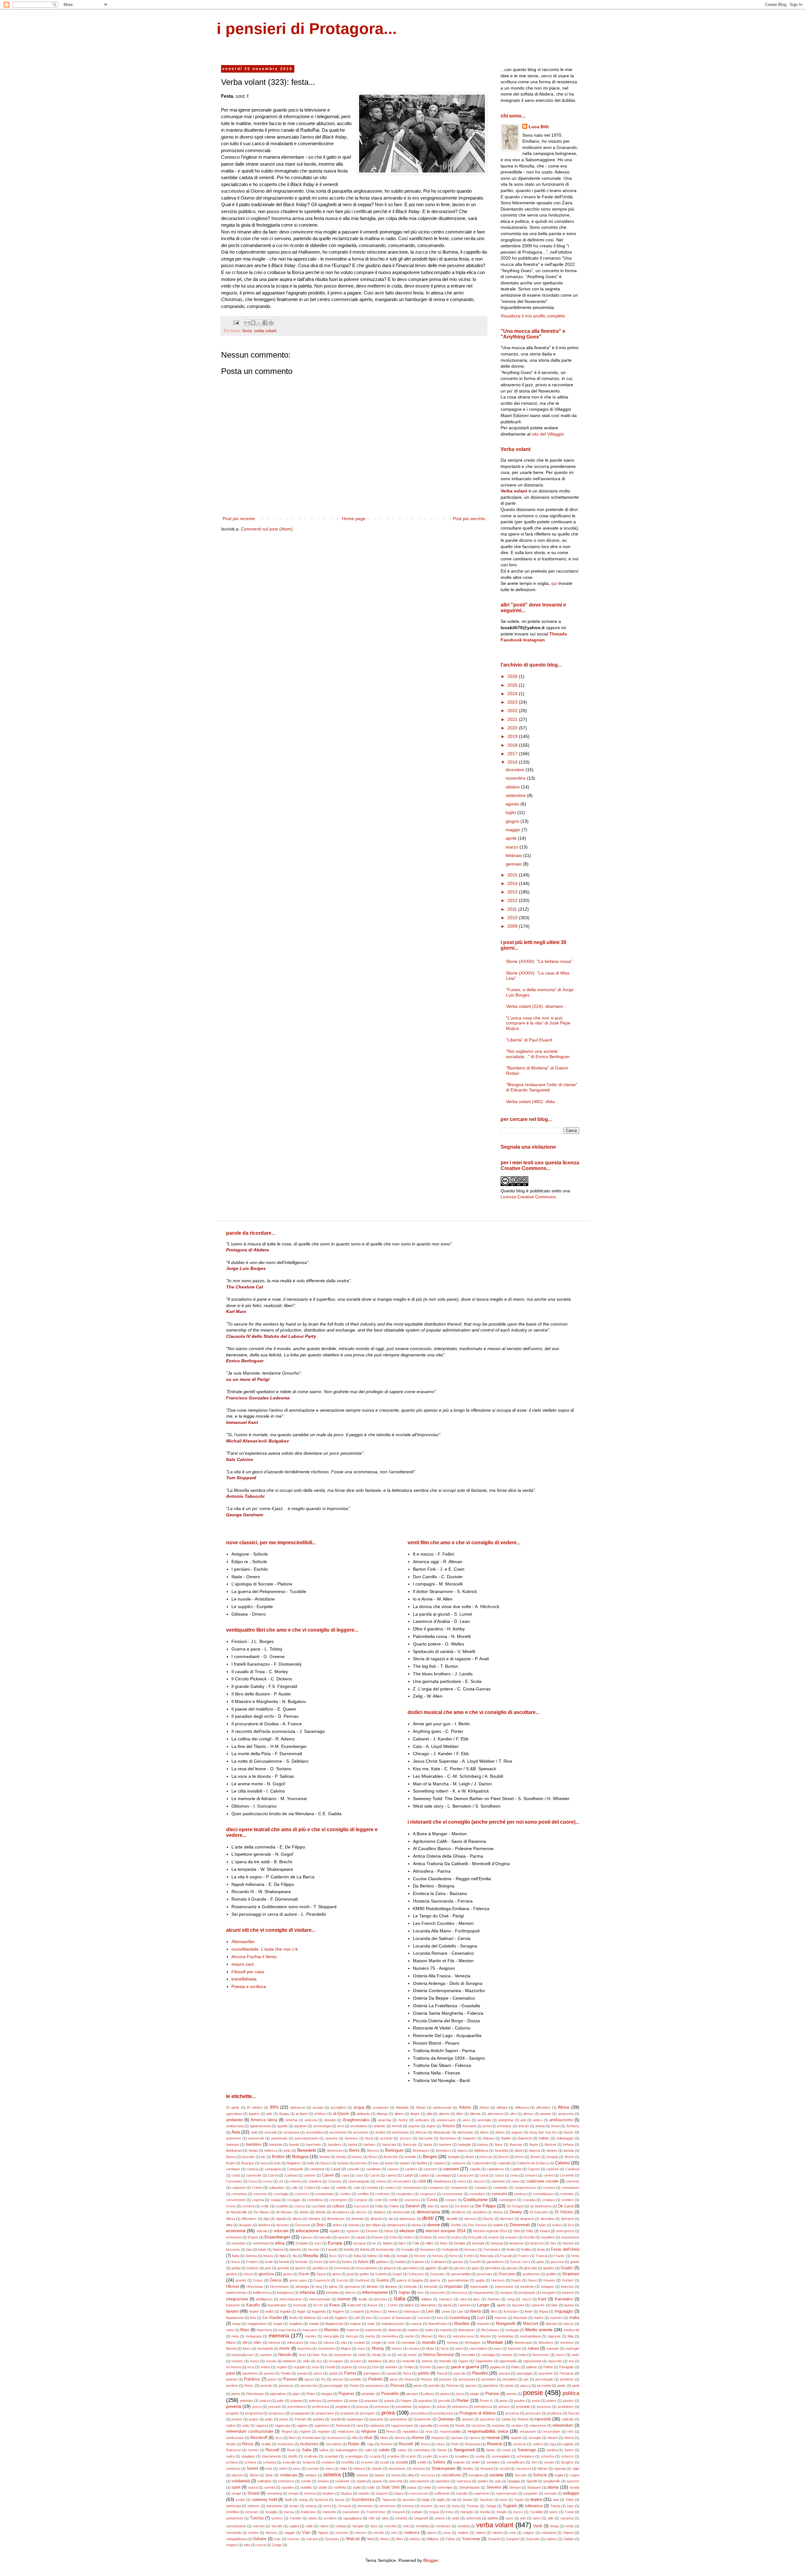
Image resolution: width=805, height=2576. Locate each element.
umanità (401, 2518)
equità (361, 2237)
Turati (569, 2512)
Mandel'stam (438, 2324)
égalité (335, 2231)
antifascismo (561, 2120)
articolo (523, 2126)
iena (319, 2287)
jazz (477, 2299)
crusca (299, 2206)
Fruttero (252, 2262)
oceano (356, 2361)
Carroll (273, 2175)
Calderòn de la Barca (533, 2163)
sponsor (573, 2481)
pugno (253, 2419)
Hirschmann (279, 2287)
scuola (402, 2462)
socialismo (452, 2475)
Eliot (517, 2231)
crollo (265, 2206)
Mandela (462, 2324)
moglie (376, 2343)
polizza (265, 2401)
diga (266, 2219)
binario (552, 2150)
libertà (475, 2311)
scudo (385, 2462)
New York (320, 2355)
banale (294, 2145)
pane (230, 2373)
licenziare (511, 2311)
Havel (532, 2280)
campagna (273, 2169)
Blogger (431, 2560)
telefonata (233, 2506)
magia (278, 2324)
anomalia (484, 2120)
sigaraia (560, 2469)
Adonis (465, 2107)
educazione (307, 2231)
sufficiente (442, 2493)
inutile (363, 2299)
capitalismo (495, 2169)
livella (293, 2318)
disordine (547, 2219)
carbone (552, 2169)
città (422, 2181)
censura (531, 2175)
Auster (569, 2132)
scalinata (311, 2456)
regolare (324, 2431)
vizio (513, 2533)
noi (400, 2355)
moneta (452, 2343)
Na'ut (444, 2348)
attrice (500, 2132)
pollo (280, 2401)
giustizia (266, 2274)
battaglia (464, 2145)
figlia (283, 2256)
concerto (260, 2194)
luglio (511, 812)
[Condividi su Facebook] (265, 323)
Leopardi (357, 2311)
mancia (416, 2324)
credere (568, 2200)
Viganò (323, 2533)
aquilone (300, 2126)
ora (571, 2361)
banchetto (314, 2145)
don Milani (373, 2225)
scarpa (375, 2456)
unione (440, 2518)
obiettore (289, 2361)
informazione (375, 2292)
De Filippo (486, 2206)
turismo (277, 2518)
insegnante (527, 2293)
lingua (544, 2311)
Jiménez (494, 2299)
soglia (559, 2475)
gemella (283, 2268)
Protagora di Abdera (477, 2413)
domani (354, 2225)
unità (455, 2518)
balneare (233, 2145)
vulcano (312, 2539)
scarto (411, 2456)
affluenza (522, 2107)
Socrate (520, 2475)
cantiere (411, 2169)
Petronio (452, 2386)
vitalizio (463, 2533)
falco (402, 2243)
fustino (347, 2262)
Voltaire (260, 2539)
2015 (513, 875)
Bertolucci (443, 2150)
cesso (268, 2181)
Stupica (346, 2493)
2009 (513, 926)
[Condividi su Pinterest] (271, 323)
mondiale (408, 2343)
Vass (374, 2526)
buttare (405, 2163)
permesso (286, 2386)
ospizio (347, 2367)
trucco (518, 2512)
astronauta (400, 2132)
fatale (262, 2249)
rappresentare (402, 2425)
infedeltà (332, 2293)
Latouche (538, 2305)
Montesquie (523, 2343)
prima (441, 2407)
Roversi (495, 2444)
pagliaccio (497, 2367)
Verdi (538, 2526)
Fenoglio (407, 2249)
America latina (264, 2120)
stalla (357, 2487)
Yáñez (450, 2539)
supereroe (481, 2493)
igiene (333, 2287)
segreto (459, 2462)
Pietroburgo (255, 2394)
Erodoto (426, 2237)
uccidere (330, 2518)
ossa (362, 2367)
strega (293, 2493)
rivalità (266, 2444)
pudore (237, 2419)
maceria (500, 2318)
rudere (538, 2444)
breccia (486, 2157)
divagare (245, 2225)
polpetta (296, 2401)
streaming (274, 2493)
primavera (460, 2407)
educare (281, 2231)
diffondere (249, 2219)
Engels (253, 2237)
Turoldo (295, 2518)
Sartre (569, 2450)
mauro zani (243, 1964)
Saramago (527, 2450)
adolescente (442, 2107)
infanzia (307, 2292)
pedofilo (355, 2379)
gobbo (364, 2274)
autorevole (256, 2138)
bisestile (248, 2157)
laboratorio (428, 2305)
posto (536, 2401)
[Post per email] (236, 322)
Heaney (549, 2280)
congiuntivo (405, 2194)
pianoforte (491, 2386)
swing (303, 2500)
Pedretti (375, 2379)
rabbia (506, 2419)
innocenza (459, 2293)
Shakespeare (443, 2469)
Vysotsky (332, 2539)
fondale (402, 2256)
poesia (511, 2394)
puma (283, 2419)
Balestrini (525, 2138)
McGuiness (490, 2330)
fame (444, 2243)
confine (345, 2194)
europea (359, 2243)
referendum (563, 2425)
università (473, 2518)
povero (568, 2401)
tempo (294, 2506)
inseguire (549, 2293)
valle (309, 2526)
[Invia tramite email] (247, 323)
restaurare (528, 2431)
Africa (563, 2107)
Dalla (379, 2206)
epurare (344, 2237)
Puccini (574, 2413)
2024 (513, 694)
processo (544, 2407)
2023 (513, 702)
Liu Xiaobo (272, 2318)
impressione (504, 2287)
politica (571, 2393)
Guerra (383, 2280)
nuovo (255, 2361)
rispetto (516, 2438)
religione (369, 2431)
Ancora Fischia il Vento (254, 1957)
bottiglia (454, 2157)
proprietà (347, 2413)
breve (519, 2157)
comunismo (570, 2188)
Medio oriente (539, 2330)
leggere (338, 2311)
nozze (560, 2355)
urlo (523, 2518)
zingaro (232, 2545)
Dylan (541, 2225)
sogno (575, 2475)
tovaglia (271, 2512)
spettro (483, 2481)
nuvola (271, 2361)
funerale (301, 2262)
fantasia (497, 2243)
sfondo (377, 2469)
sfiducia (359, 2469)
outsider (391, 2367)
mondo (429, 2342)
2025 (513, 685)
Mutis (430, 2348)
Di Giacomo (539, 2212)
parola (391, 2373)
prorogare (368, 2413)
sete (269, 2469)
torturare (252, 2512)
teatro (536, 2499)
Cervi (253, 2181)
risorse (493, 2437)
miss (313, 2343)
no (389, 2355)
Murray (378, 2348)
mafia (574, 2318)
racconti (543, 2419)
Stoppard (534, 2487)
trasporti (399, 2512)
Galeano (418, 2262)
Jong (511, 2299)
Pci (323, 2379)
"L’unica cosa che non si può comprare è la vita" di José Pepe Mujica (538, 1023)
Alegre (415, 2114)
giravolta (530, 2268)
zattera (551, 2539)
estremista (261, 2243)
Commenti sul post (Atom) (267, 529)
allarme (444, 2114)
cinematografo (359, 2181)
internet (344, 2299)
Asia (236, 2132)
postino (520, 2401)
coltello (341, 2188)
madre (539, 2318)
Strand (253, 2493)
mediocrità (571, 2330)
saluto (402, 2450)
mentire (311, 2336)
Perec (249, 2386)
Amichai (291, 2120)
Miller (258, 2343)
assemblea (314, 2132)
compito (480, 2188)
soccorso (428, 2475)
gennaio (514, 864)
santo (506, 2450)
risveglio (535, 2438)
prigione (424, 2407)
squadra (287, 2487)
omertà (427, 2361)
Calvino (562, 2163)
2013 (513, 892)
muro (361, 2348)
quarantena (398, 2419)
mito (344, 2343)
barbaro (369, 2145)
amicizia (311, 2120)
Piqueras (346, 2394)
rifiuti (368, 2438)
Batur (499, 2145)
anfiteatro (422, 2120)
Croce (231, 2206)
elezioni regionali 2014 (490, 2231)
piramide (368, 2394)
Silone (254, 2475)
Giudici (567, 2268)
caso (359, 2175)
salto (368, 2450)
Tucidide (536, 2512)
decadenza (341, 2212)
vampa (340, 2526)
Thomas (473, 2506)
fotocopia (487, 2256)
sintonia (362, 2475)
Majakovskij (334, 2324)
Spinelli (532, 2481)
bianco (463, 2150)
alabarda (363, 2114)
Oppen (463, 2361)
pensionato (467, 2379)
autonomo (234, 2138)
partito (424, 2373)
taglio (441, 2500)
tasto (503, 2500)
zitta (247, 2545)
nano (459, 2348)
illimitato (372, 2287)
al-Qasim (341, 2114)
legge (301, 2311)
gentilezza (320, 2268)
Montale (495, 2342)
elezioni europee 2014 (445, 2231)
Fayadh (332, 2249)
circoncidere (402, 2181)
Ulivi (372, 2518)
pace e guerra (465, 2367)
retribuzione (235, 2438)
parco (318, 2373)
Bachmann (448, 2138)
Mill (245, 2343)
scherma (548, 2456)
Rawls (460, 2425)
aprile (512, 838)
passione (546, 2373)
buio (277, 2163)
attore (484, 2132)
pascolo (460, 2373)
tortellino (232, 2512)
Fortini (469, 2256)
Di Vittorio (564, 2212)
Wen (399, 2539)
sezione (313, 2469)
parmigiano (372, 2373)
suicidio (462, 2493)
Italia (400, 2299)
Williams (433, 2539)
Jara (463, 2299)
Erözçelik (475, 2237)
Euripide (302, 2243)
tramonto (329, 2512)
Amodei (330, 2120)
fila (295, 2256)
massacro (310, 2330)
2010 (513, 918)
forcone (420, 2256)
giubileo (549, 2268)
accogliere (338, 2107)
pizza (460, 2394)
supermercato (506, 2493)
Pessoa (397, 2386)
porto (504, 2401)
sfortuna (419, 2469)
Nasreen (514, 2348)
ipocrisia (380, 2299)
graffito (551, 2274)
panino (269, 2373)
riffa (355, 2438)
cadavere (458, 2163)
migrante (554, 2336)
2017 (513, 754)
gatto (540, 2262)
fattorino (295, 2249)
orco (251, 2367)
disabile (452, 2219)
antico (538, 2120)
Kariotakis (564, 2299)
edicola (262, 2231)
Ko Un (318, 2305)
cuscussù (361, 2206)
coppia (275, 2200)
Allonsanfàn (243, 1942)
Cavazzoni (465, 2175)
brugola (552, 2157)
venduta (463, 2526)
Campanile (295, 2169)
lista (253, 2318)
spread (269, 2487)
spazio (377, 2481)
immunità (431, 2287)
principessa (483, 2407)
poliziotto (247, 2401)
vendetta (422, 2526)
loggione (341, 2318)
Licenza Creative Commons (528, 1197)
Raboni (523, 2419)
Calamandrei (482, 2163)
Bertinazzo (421, 2150)
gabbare (382, 2262)
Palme (548, 2367)
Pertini (354, 2386)
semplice (493, 2462)
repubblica (410, 2431)
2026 (513, 676)
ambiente (234, 2120)
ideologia (302, 2287)
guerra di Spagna (410, 2280)
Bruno (569, 2157)
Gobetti (381, 2274)
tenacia (311, 2506)
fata (249, 2249)
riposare (457, 2438)
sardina (552, 2450)
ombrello (409, 2361)
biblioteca (481, 2150)
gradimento (531, 2274)
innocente (438, 2293)
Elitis (530, 2231)
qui (554, 583)
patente (232, 2379)
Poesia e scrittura (249, 1986)
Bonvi (373, 2157)
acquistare (381, 2107)
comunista (239, 2194)
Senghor (567, 2462)
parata (302, 2373)
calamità (504, 2163)
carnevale (254, 2175)
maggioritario (257, 2324)
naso (497, 2348)
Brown (535, 2157)
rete (570, 2431)
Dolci (321, 2225)
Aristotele (469, 2126)
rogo (370, 2444)
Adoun (484, 2107)
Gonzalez (438, 2274)
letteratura (412, 2311)
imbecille (411, 2287)
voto (277, 2539)
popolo (389, 2401)
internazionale (320, 2299)
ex (374, 2243)
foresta (438, 2256)
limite (529, 2311)
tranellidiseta (244, 1979)
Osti (375, 2367)
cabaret (439, 2163)
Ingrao (404, 2293)
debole (320, 2212)
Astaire (380, 2132)
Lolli (357, 2318)
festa (247, 331)
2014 (513, 883)
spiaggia (514, 2481)
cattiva (424, 2175)
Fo (345, 2256)
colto (357, 2188)
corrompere (338, 2200)
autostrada (279, 2138)
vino (394, 2533)
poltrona (315, 2401)
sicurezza (524, 2469)
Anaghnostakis (356, 2120)
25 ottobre (255, 2107)
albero (399, 2114)
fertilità (526, 2249)
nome (412, 2355)
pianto (509, 2386)
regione (305, 2431)
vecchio (390, 2526)
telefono (253, 2506)
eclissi (557, 2225)
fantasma (516, 2243)
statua (412, 2487)
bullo (311, 2163)
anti (523, 2120)
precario (275, 2407)
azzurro (406, 2138)
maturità (446, 2330)
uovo (509, 2518)
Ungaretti (421, 2518)
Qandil (336, 2419)
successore (419, 2493)
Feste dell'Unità (565, 2249)
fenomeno (428, 2249)
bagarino (469, 2138)
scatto (427, 2456)
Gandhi (475, 2262)
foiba (357, 2256)
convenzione (236, 2200)
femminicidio (385, 2249)
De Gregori (515, 2206)
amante (546, 2114)
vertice (253, 2533)
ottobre (513, 787)
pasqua (504, 2373)
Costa (432, 2200)
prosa (388, 2413)
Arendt (397, 2126)
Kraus (335, 2305)
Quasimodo (422, 2419)
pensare (445, 2379)
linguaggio (564, 2311)
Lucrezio (424, 2318)
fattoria (278, 2249)
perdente (567, 2379)
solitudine (264, 2481)
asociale (271, 2132)
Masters (332, 2330)
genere (301, 2268)
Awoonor (351, 2138)
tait (454, 2500)
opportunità (508, 2361)
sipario (380, 2475)
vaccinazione (236, 2526)
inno (420, 2293)
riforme (418, 2438)
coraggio (294, 2200)
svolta (240, 2500)
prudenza (554, 2413)
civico (462, 2181)
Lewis (446, 2311)
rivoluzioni (309, 2444)
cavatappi (443, 2175)
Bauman (516, 2145)
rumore (253, 2450)
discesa (470, 2219)
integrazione (237, 2299)
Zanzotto (533, 2539)
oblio (306, 2361)
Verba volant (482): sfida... (532, 1101)
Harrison (498, 2280)
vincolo (379, 2533)
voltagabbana (236, 2539)
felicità (365, 2249)
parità (333, 2373)
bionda (569, 2150)
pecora (338, 2379)
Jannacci (446, 2299)
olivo (392, 2361)
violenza (412, 2533)
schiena (250, 2462)
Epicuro (307, 2237)
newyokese (343, 2355)
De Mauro (261, 2212)
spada (361, 2481)
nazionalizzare (242, 2355)
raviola (444, 2425)
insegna (506, 2293)
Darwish (413, 2206)
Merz (442, 2336)
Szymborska (363, 2500)
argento (414, 2126)
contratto (567, 2194)
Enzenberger (277, 2237)
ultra (385, 2518)
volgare (529, 2533)
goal (350, 2274)
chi (281, 2181)
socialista (476, 2475)
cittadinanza (442, 2181)
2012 (513, 900)
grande (241, 2280)
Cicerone (335, 2181)
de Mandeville (237, 2212)
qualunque (355, 2419)
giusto (288, 2274)
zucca (261, 2545)
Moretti (231, 2348)
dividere (264, 2225)
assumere (361, 2132)
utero (537, 2518)
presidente (404, 2407)
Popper (406, 2401)
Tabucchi (389, 2500)
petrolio (434, 2386)
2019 (513, 736)
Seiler (476, 2462)
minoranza (295, 2343)
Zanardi (494, 2539)
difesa (231, 2219)
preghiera (343, 2407)
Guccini (342, 2280)
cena (514, 2175)
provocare (533, 2413)
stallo (371, 2487)
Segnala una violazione (528, 1147)
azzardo (386, 2138)
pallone (531, 2367)
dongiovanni (396, 2225)
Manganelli (506, 2324)
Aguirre (254, 2114)
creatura (549, 2200)
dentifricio (458, 2212)
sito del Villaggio (548, 434)
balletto (544, 2138)
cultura (338, 2206)
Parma (350, 2373)
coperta (258, 2200)
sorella (306, 2481)
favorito (314, 2249)
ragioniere (322, 2425)
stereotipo (445, 2487)
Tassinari (486, 2500)
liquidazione (235, 2318)
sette (283, 2469)
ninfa (362, 2355)
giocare (460, 2268)
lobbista (310, 2318)
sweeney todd (264, 2500)
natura (533, 2348)
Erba (393, 2237)
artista (540, 2126)
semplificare (516, 2462)
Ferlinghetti (450, 2249)
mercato (352, 2336)
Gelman (253, 2268)
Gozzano (507, 2274)
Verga (554, 2526)
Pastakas (567, 2373)
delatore (380, 2212)
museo (397, 2348)
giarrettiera (411, 2268)
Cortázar (361, 2200)
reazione (498, 2425)
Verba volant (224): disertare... (536, 1006)
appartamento (260, 2126)
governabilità (461, 2274)
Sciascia (309, 2462)
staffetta (340, 2487)
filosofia (311, 2255)
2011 (513, 909)
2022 (513, 711)
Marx (245, 2330)
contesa (520, 2194)
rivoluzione (286, 2444)
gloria (336, 2274)
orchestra (233, 2367)
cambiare (233, 2169)
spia (498, 2481)
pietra (236, 2394)
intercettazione (291, 2299)
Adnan (421, 2107)
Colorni (310, 2188)
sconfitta (348, 2462)
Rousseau (473, 2444)
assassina (291, 2132)
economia (236, 2231)
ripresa (475, 2438)
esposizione (570, 2237)
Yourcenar (471, 2539)
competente (459, 2188)
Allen (460, 2114)
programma (254, 2413)
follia (387, 2256)
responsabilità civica (488, 2431)
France (524, 2256)
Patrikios (252, 2379)
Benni (354, 2150)
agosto (513, 804)
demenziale (401, 2212)
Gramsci (571, 2274)
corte (378, 2200)
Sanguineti (464, 2450)
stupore (382, 2493)
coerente (572, 2181)
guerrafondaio (458, 2280)
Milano (231, 2343)
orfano (265, 2367)
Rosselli (406, 2444)
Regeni (287, 2431)
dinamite (358, 2219)
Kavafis (253, 2305)
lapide (501, 2305)
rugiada (568, 2444)
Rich (292, 2438)
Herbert (568, 2280)
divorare (283, 2225)
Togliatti (510, 2506)
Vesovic (271, 2533)
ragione (302, 2425)
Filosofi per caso (248, 1972)
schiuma (269, 2462)
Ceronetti (567, 2175)
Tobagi (491, 2506)
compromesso (525, 2188)
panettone (250, 2373)
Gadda (400, 2262)
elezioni (407, 2231)
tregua (434, 2512)
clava (515, 2181)
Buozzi (326, 2163)
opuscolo (555, 2361)
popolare (371, 2401)
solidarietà (241, 2481)
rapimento (377, 2425)
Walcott (353, 2539)
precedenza (297, 2407)
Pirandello (390, 2394)
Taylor (519, 2500)
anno (466, 2120)
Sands (442, 2450)
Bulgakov (294, 2163)
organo (282, 2367)
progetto (232, 2413)
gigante (431, 2268)
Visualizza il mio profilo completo (533, 316)
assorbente (338, 2132)
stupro (399, 2493)
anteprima (506, 2120)
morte (284, 2348)
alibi (429, 2114)
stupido (364, 2493)
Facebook (511, 640)
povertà (234, 2406)
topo (570, 2506)
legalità (285, 2311)
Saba (307, 2450)
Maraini (551, 2324)
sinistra (332, 2475)
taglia (426, 2500)
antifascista (235, 2126)
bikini (519, 2150)
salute (384, 2450)
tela (556, 2500)
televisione (274, 2506)
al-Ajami (302, 2114)
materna (353, 2330)
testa (456, 2506)
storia (553, 2487)
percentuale (544, 2379)
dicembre (516, 770)
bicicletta (502, 2150)
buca (264, 2163)
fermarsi (471, 2249)
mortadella (265, 2348)
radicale (568, 2419)
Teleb (569, 2500)
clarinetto (498, 2181)
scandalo (331, 2456)
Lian (460, 2311)
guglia (480, 2280)
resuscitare (551, 2431)
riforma (400, 2438)
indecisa (567, 2287)
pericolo (266, 2386)
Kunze (372, 2305)
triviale (501, 2512)
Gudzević (362, 2280)
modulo (359, 2343)
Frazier (559, 2256)
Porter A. (486, 2401)
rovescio (519, 2444)
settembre (516, 795)
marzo (513, 847)
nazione (266, 2355)
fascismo (233, 2249)
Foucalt (506, 2256)
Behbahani (234, 2150)
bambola (276, 2145)
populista (425, 2401)
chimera (296, 2181)
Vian (306, 2533)
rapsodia (426, 2425)
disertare (507, 2219)
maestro (556, 2318)
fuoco (318, 2262)
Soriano (323, 2481)
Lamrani (464, 2305)
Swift (288, 2500)
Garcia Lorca (520, 2262)
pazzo (309, 2379)
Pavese (290, 2379)
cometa (372, 2188)
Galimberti (439, 2262)
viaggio (290, 2533)
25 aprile (233, 2107)
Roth (455, 2444)
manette (483, 2324)
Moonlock (546, 2343)
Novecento (541, 2355)
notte (522, 2355)
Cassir (375, 2175)
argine (431, 2126)
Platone (492, 2394)
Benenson (335, 2150)
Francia (542, 2256)
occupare (336, 2361)
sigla (576, 2469)
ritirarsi (553, 2438)
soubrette (342, 2481)
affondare (543, 2107)
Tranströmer (376, 2512)
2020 (513, 728)
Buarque (248, 2163)
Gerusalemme (366, 2268)
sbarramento (271, 2456)
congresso (428, 2194)
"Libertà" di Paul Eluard (529, 1040)
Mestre (486, 2336)
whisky (415, 2539)
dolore (337, 2225)
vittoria (497, 2533)
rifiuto (384, 2438)
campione (317, 2169)
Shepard (487, 2469)
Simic (269, 2475)
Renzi (391, 2431)
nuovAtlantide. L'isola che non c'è (265, 1949)
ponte (354, 2401)
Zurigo (277, 2545)
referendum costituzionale (250, 2431)
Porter (463, 2400)
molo (391, 2343)
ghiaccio (390, 2268)
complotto (500, 2188)
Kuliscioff (354, 2305)
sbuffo (293, 2456)
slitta (411, 2475)
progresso (277, 2413)
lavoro (232, 2311)
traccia (289, 2512)
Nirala (376, 2355)
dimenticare (336, 2219)
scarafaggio (354, 2456)
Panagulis (566, 2367)
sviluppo (571, 2493)
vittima (480, 2533)
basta (428, 2145)
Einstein (372, 2231)
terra (327, 2506)
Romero (386, 2444)
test (442, 2506)
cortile (393, 2200)
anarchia (385, 2120)
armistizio (504, 2126)
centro (549, 2175)
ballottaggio (565, 2138)
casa (345, 2175)
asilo (254, 2132)
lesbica (376, 2311)
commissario (412, 2188)
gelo (268, 2268)
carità (236, 2175)
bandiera (335, 2145)
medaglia (512, 2330)
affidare (502, 2107)
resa (429, 2431)
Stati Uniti (390, 2487)
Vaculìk (277, 2526)
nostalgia (489, 2355)
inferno (350, 2293)
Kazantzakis (277, 2305)
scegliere (462, 2456)
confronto (382, 2194)
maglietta (296, 2324)
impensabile (479, 2287)
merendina (390, 2336)
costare (451, 2200)
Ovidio (408, 2367)
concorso (302, 2194)
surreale (550, 2493)
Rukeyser (234, 2450)
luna (440, 2318)
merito (409, 2336)
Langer (483, 2305)
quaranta (376, 2419)
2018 (513, 745)
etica (280, 2243)
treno (450, 2512)
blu (263, 2157)
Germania (342, 2268)
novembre (516, 778)
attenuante (465, 2132)
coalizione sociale (542, 2181)
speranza (464, 2481)
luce (369, 2318)
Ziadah (568, 2539)
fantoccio (537, 2243)
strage (236, 2493)
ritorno (569, 2438)
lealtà (269, 2311)
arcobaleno (359, 2126)
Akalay (284, 2114)
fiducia (268, 2256)
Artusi (555, 2126)
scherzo (567, 2456)
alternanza (495, 2114)
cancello (353, 2169)
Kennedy (300, 2305)
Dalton (394, 2206)
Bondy (341, 2157)
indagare (547, 2287)
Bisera (231, 2157)
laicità (447, 2305)
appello (282, 2126)
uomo (493, 2518)
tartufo (467, 2500)
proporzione (325, 2413)
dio (391, 2219)
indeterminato (236, 2293)
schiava (232, 2462)
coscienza (412, 2200)
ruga (552, 2444)
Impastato (453, 2287)
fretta (575, 2256)
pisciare (412, 2394)
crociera (248, 2206)
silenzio (237, 2475)
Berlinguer (394, 2150)
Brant (470, 2157)
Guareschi (322, 2280)
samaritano (422, 2450)
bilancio (535, 2150)
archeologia (322, 2126)
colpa (325, 2188)
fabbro (388, 2243)
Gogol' (397, 2274)
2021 (513, 719)
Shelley (468, 2469)
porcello (444, 2401)
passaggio (525, 2373)
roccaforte (334, 2444)
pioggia (327, 2394)
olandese (375, 2361)
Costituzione (475, 2200)
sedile (422, 2462)
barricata (389, 2145)
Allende (475, 2114)
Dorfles (456, 2225)
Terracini (344, 2506)
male (371, 2324)
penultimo (510, 2379)
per (526, 2379)
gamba (458, 2262)
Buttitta (422, 2163)
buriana (343, 2163)
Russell (272, 2450)
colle (294, 2188)
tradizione (308, 2512)
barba (353, 2145)
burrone (361, 2163)
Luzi (481, 2318)
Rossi (425, 2444)
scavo (443, 2456)
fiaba (236, 2256)
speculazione (419, 2481)
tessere (427, 2506)
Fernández (492, 2249)
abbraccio (298, 2107)
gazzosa (557, 2262)
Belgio (253, 2150)
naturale (552, 2348)
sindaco (311, 2475)
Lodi (325, 2318)
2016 (513, 762)
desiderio (480, 2212)
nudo (575, 2355)
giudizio (232, 2274)
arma (487, 2126)
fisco (333, 2256)
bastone (445, 2145)
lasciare (518, 2305)
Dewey (516, 2212)
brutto (230, 2163)
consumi (499, 2194)
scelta (480, 2456)
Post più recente (239, 519)
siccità (505, 2469)
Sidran (542, 2469)
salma (324, 2450)
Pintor (311, 2394)
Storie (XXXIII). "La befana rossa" (539, 961)
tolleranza (534, 2506)
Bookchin (391, 2157)
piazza (525, 2386)
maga (236, 2324)
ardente (379, 2126)
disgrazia (527, 2219)
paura (272, 2379)
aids (269, 2114)
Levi (430, 2311)
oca (319, 2361)
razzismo (478, 2425)
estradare (239, 2243)
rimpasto (438, 2438)
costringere (508, 2200)
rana (360, 2425)
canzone (430, 2169)
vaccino (259, 2526)
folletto (372, 2256)
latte (554, 2305)
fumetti (284, 2262)
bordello (410, 2157)
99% (274, 2107)
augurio (517, 2132)
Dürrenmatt (520, 2225)
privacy (504, 2407)
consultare (477, 2194)
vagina (294, 2526)
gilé (445, 2268)
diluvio (297, 2219)
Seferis (439, 2462)
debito (304, 2212)
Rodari (354, 2444)
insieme (568, 2293)
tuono (554, 2512)
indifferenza (262, 2293)
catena (391, 2175)
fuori (332, 2262)
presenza (382, 2407)
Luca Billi (539, 127)
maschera (264, 2330)
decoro (361, 2212)
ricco (279, 2438)
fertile (511, 2249)
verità (569, 2526)
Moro (247, 2348)
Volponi (568, 2533)
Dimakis (314, 2219)
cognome (239, 2188)
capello (475, 2169)
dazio (444, 2206)
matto (429, 2330)
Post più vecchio (469, 519)
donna (416, 2225)
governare (485, 2274)
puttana (319, 2419)
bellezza (271, 2150)
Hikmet (233, 2287)
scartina (393, 2456)
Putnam (300, 2419)
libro (494, 2311)
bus (376, 2163)
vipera (431, 2533)
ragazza (262, 2425)
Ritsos (248, 2444)
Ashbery (573, 2126)
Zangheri (513, 2539)
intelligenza (264, 2299)
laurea (569, 2305)
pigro (296, 2394)
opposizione (532, 2361)
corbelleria (315, 2200)
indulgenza (285, 2293)
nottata (507, 2355)
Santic (491, 2450)
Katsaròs (233, 2305)
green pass (298, 2280)
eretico (408, 2237)
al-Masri (320, 2114)
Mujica (346, 2348)
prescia (362, 2407)
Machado (520, 2318)
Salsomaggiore (347, 2450)
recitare (517, 2425)
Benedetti (307, 2150)
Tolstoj (555, 2506)
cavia (484, 2175)
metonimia (505, 2336)
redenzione (538, 2425)
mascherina (287, 2330)
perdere (232, 2386)
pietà (576, 2386)
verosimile (234, 2533)
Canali (336, 2169)
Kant (542, 2299)
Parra (407, 2373)
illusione (391, 2287)
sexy (297, 2469)
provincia (512, 2413)
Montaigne (473, 2343)
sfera (329, 2469)
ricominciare (311, 2438)
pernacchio (309, 2386)
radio (246, 2425)
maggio (514, 830)
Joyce (526, 2299)
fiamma (251, 2256)
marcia (568, 2324)
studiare (328, 2493)
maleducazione (393, 2324)
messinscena (463, 2336)
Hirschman (255, 2287)
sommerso (286, 2481)
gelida (236, 2268)
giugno (513, 821)
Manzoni (531, 2324)
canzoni (451, 2169)
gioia (475, 2268)
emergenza (565, 2231)
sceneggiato (501, 2456)
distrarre (567, 2219)
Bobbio (278, 2157)
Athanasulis (442, 2132)
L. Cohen (391, 2305)
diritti (428, 2218)
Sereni (252, 2469)
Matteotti (395, 2330)
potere (551, 2401)
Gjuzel (321, 2274)
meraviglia (331, 2336)
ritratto (231, 2444)
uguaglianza (353, 2518)
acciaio (318, 2107)
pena (394, 2379)
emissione (234, 2237)
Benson (373, 2150)
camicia (252, 2169)
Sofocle (540, 2475)
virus (447, 2533)
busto (389, 2163)
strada (574, 2487)
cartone (310, 2175)
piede (561, 2386)
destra (498, 2212)
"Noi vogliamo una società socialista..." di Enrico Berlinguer (538, 1054)
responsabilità (450, 2431)
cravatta (529, 2200)
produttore (566, 2407)
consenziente (452, 2194)
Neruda (285, 2355)
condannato (324, 2194)
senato (549, 2462)
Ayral (369, 2138)
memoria (279, 2336)
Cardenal (572, 2169)
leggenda (319, 2311)
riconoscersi (336, 2438)
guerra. (435, 2280)
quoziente (488, 2419)
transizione (351, 2512)
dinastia (376, 2219)
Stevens (494, 2487)
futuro (363, 2262)
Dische (488, 2219)
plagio (475, 2394)
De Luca (565, 2206)
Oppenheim (484, 2361)
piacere (471, 2386)
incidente (527, 2287)
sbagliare (248, 2456)
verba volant (265, 331)
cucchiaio (319, 2206)
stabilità (306, 2487)
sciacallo (289, 2462)
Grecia (275, 2280)
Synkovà (321, 2500)
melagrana (254, 2336)
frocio (236, 2262)
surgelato (530, 2493)
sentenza (233, 2469)
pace (441, 2367)
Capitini (516, 2169)
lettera (393, 2311)
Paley (516, 2367)
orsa (315, 2367)
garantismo (495, 2262)
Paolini (286, 2373)
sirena (396, 2475)
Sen (534, 2462)
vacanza (567, 2518)
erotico (456, 2237)
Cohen (257, 2188)
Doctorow (303, 2225)
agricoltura (234, 2114)
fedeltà (349, 2249)
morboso (567, 2343)
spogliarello (552, 2481)
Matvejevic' (467, 2330)
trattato (417, 2512)
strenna (310, 2493)
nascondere (478, 2348)
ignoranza (352, 2287)
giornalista (493, 2268)
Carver (328, 2175)
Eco (571, 2225)
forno (454, 2256)
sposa (253, 2487)
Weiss (385, 2539)
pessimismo (375, 2386)
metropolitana (530, 2336)
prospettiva (419, 2413)
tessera (408, 2506)
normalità (468, 2355)
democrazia (428, 2212)
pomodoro (335, 2401)
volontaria (549, 2533)
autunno (332, 2138)
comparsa (436, 2188)
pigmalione (278, 2394)
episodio (325, 2237)
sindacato (289, 2475)
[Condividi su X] (259, 323)
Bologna (300, 2156)
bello (287, 2150)
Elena (389, 2231)
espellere (548, 2237)
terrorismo (387, 2506)
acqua (359, 2107)
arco (341, 2126)
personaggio (333, 2386)
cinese (381, 2181)
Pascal (442, 2373)
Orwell (330, 2367)
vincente (342, 2533)
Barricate (410, 2145)
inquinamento (484, 2293)
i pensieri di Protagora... (307, 29)
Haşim (516, 2280)
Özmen (425, 2367)
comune (549, 2188)
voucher (293, 2539)
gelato (575, 2262)
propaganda (300, 2413)
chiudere (315, 2181)
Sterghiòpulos (469, 2487)
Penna (409, 2379)
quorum (468, 2419)
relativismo (346, 2431)
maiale (314, 2324)
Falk (416, 2243)
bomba (325, 2157)
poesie (533, 2393)
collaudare (276, 2188)
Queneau (446, 2419)
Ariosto (449, 2126)
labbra (409, 2305)
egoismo (353, 2231)
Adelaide (402, 2107)
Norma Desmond (439, 2355)
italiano (427, 2299)
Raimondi (343, 2425)
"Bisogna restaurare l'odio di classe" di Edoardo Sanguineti (542, 1087)
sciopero (328, 2462)
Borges (430, 2156)
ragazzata (283, 2425)
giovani (512, 2268)
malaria (355, 2324)
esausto (511, 2237)
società (496, 2475)
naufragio (572, 2348)
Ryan (291, 2450)
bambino (254, 2145)
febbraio (514, 855)
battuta (483, 2145)
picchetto (544, 2386)
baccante (426, 2138)
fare (553, 2243)
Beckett (550, 2145)
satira (230, 2456)
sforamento (397, 2469)
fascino (568, 2243)
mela (235, 2336)
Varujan (358, 2526)
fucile (269, 2262)
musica (414, 2348)
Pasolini (480, 2373)
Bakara (489, 2138)
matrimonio (373, 2330)
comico (390, 2188)
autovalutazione (306, 2138)
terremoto (365, 2506)
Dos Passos (477, 2225)
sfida (343, 2469)
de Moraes (284, 2212)
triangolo (467, 2512)
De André (462, 2206)
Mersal (426, 2336)
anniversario (446, 2120)
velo (406, 2526)
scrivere (367, 2462)
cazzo (499, 2175)
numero (237, 2361)
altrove (528, 2114)
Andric (403, 2120)
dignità (281, 2219)
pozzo (257, 2407)
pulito (269, 2419)
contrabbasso (543, 2194)
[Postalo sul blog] (253, 323)
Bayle (533, 2145)
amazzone (566, 2114)
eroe (441, 2237)
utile (550, 2518)
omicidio (445, 2361)
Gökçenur (416, 2274)
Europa (335, 2243)
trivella (485, 2512)
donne (434, 2225)
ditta (229, 2225)
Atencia (421, 2132)
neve (303, 2355)
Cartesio (291, 2175)
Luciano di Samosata (395, 2318)
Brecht (503, 2157)
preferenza (321, 2407)
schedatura (525, 2456)
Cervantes (234, 2181)
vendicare (443, 2526)
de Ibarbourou (541, 2206)
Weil (370, 2539)
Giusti (248, 2274)
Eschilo (529, 2237)
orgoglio (299, 2367)
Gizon (304, 2274)
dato (431, 2206)
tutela (312, 2518)
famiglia (460, 2243)
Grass (258, 2280)
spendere (443, 2481)
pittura (429, 2394)
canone (393, 2169)
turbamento (235, 2518)
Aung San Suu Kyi (543, 2132)
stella (427, 2487)
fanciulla (478, 2243)
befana (568, 2145)
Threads (558, 634)
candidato (373, 2169)
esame (494, 2237)
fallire (430, 2243)
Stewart (515, 2487)
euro (318, 2243)
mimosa (274, 2343)
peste (418, 2386)
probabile (523, 2407)
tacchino (409, 2500)
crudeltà (282, 2206)
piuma (445, 2394)
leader (254, 2311)
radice (231, 2425)
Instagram (534, 640)
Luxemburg (460, 2318)
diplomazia (407, 2219)
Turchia (257, 2518)
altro (513, 2114)
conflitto (363, 2194)
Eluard (545, 2231)
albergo (382, 2114)
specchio (396, 2481)
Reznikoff (259, 2438)
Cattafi (408, 2175)
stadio (323, 2487)
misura (329, 2343)
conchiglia (281, 2194)
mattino (413, 2330)
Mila (571, 2336)
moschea (304, 2348)
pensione (489, 2379)
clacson (479, 2181)
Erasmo (377, 2237)
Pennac (427, 2379)
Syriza (339, 2500)
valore (324, 2526)
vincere (361, 2533)
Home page (354, 519)
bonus (357, 2157)
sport (236, 2487)
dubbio (498, 2225)
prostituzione (443, 2413)
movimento (326, 2348)
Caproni (534, 2169)
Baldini (506, 2138)
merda (370, 2336)
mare (230, 2330)
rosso (440, 2444)
